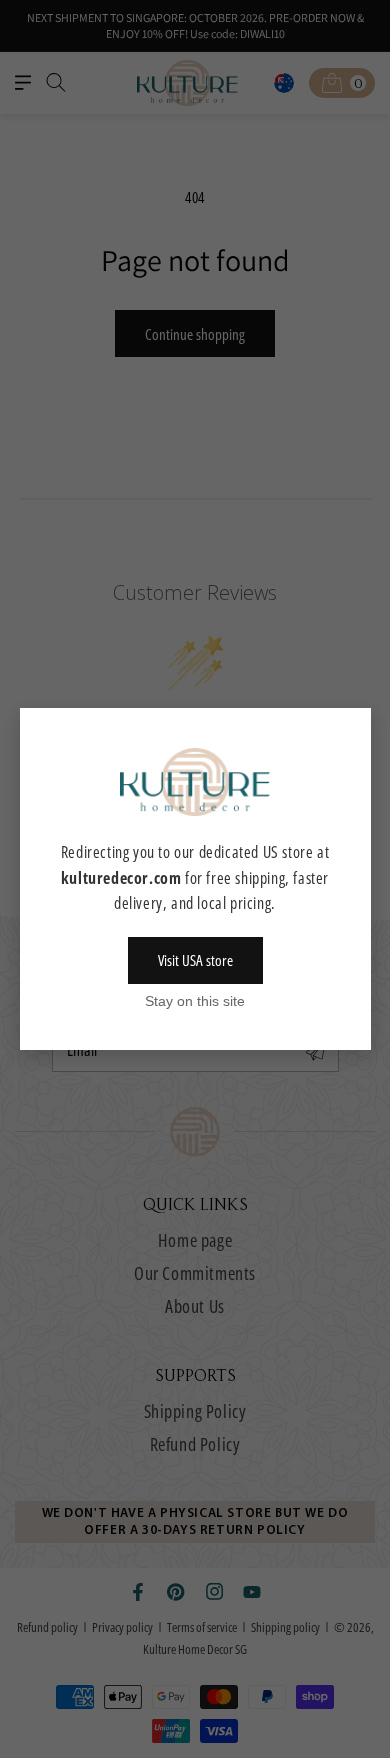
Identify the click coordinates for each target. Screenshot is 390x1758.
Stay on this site (195, 1001)
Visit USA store (195, 960)
